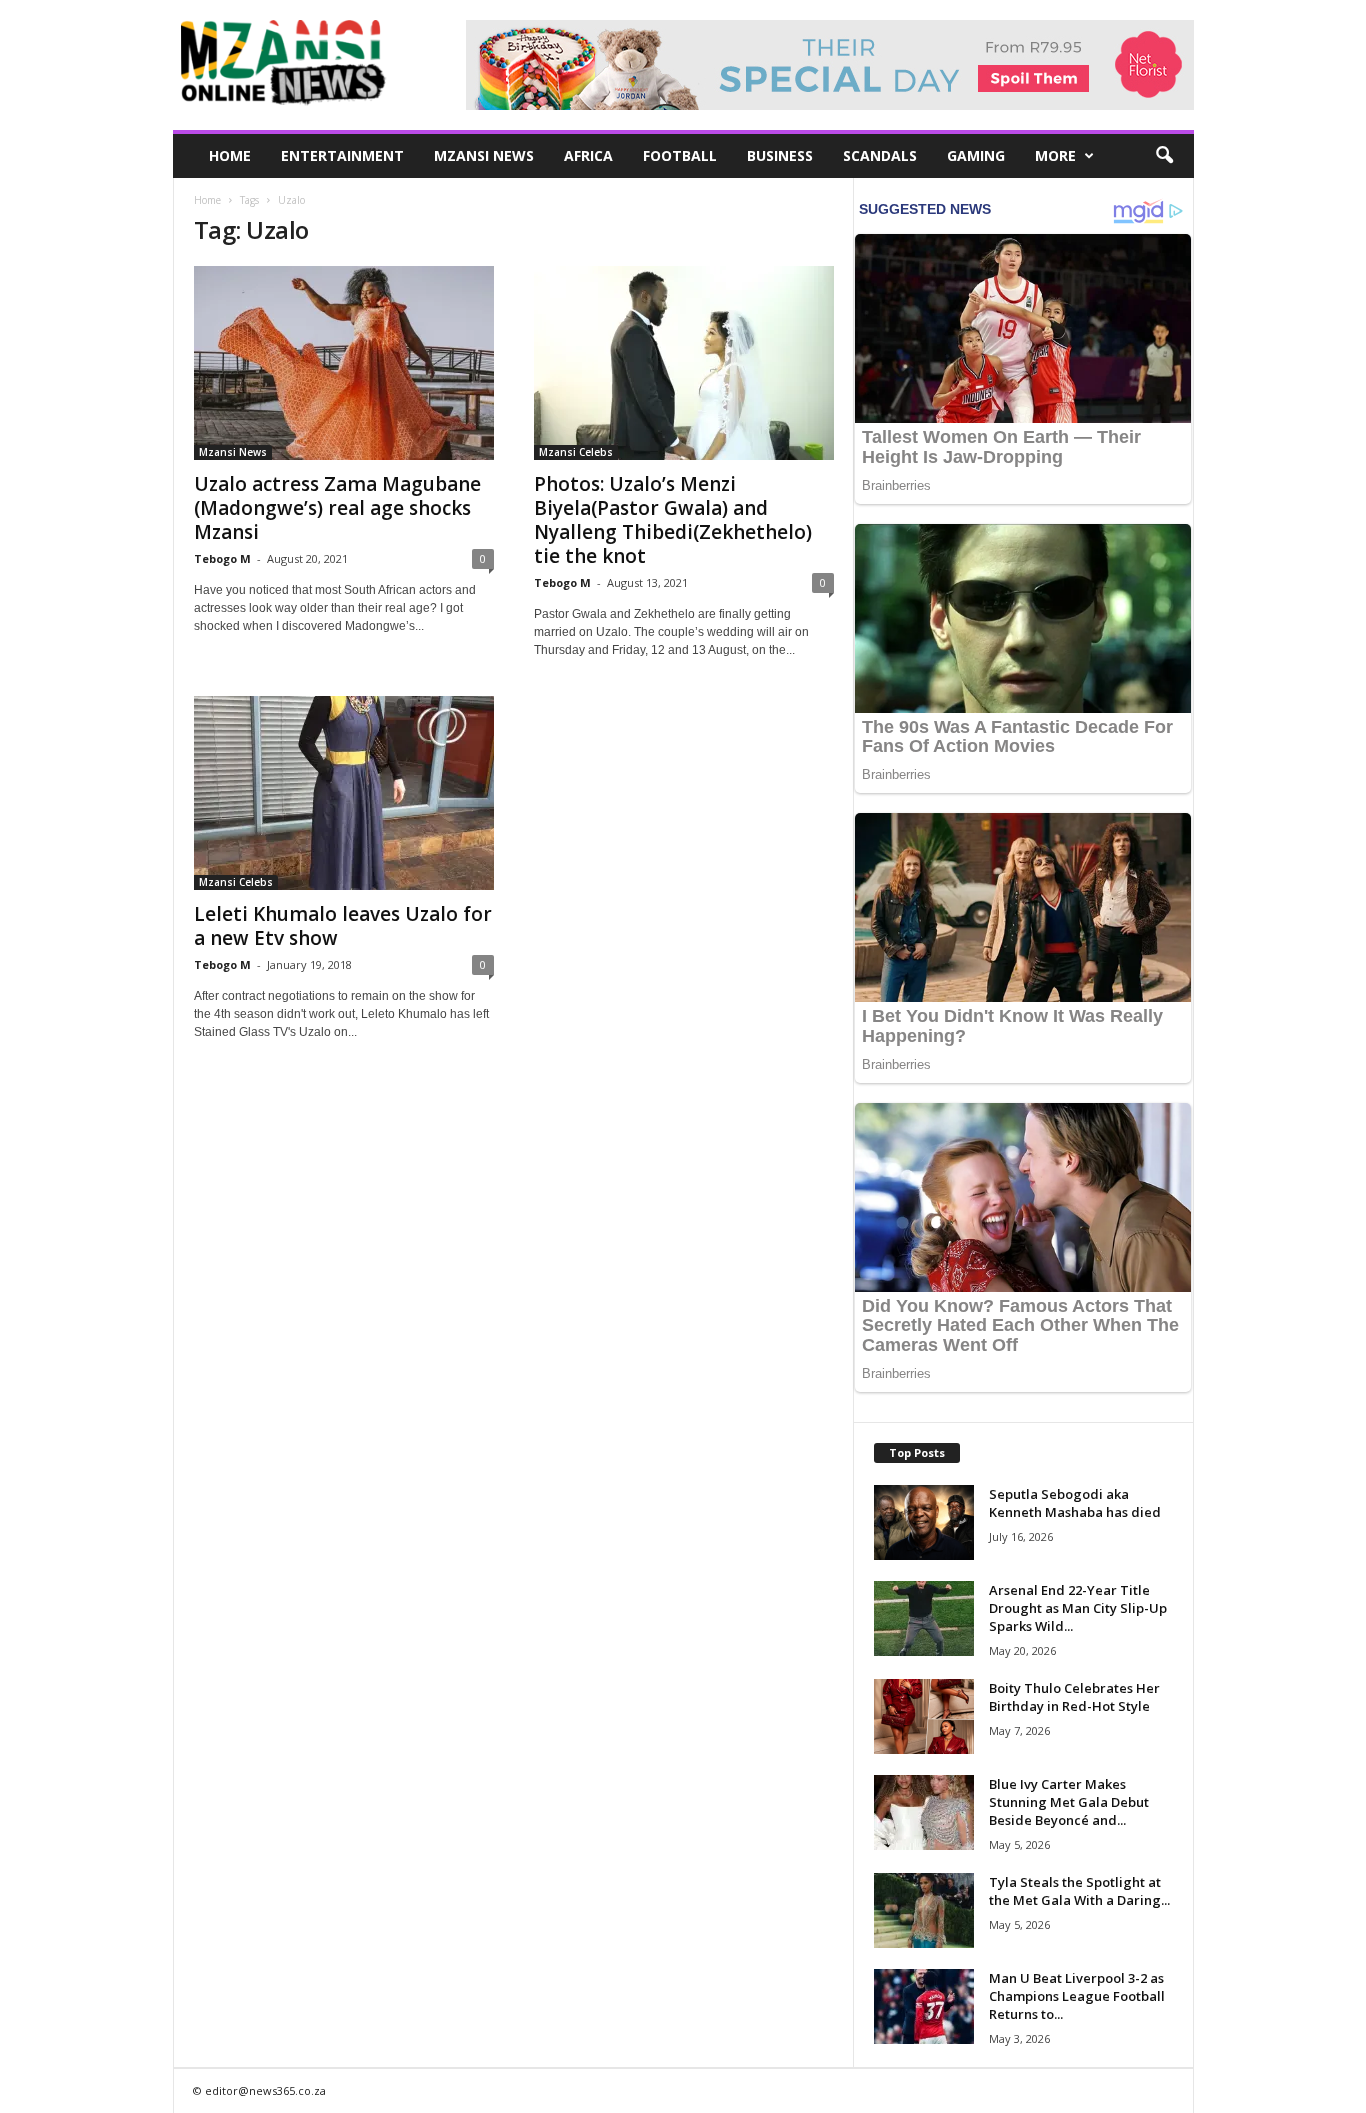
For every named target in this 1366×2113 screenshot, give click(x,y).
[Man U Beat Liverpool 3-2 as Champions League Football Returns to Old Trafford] (924, 2006)
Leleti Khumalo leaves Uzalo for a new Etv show (343, 926)
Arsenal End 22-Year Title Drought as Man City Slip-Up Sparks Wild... (1078, 1608)
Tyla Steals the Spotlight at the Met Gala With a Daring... (1079, 1891)
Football (680, 155)
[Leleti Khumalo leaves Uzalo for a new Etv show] (344, 793)
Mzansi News (484, 155)
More (1055, 155)
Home (230, 155)
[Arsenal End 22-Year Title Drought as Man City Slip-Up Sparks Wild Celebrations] (924, 1618)
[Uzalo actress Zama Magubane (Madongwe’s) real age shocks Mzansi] (344, 363)
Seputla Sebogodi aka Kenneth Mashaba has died (1075, 1503)
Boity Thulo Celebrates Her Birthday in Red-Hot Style (1074, 1697)
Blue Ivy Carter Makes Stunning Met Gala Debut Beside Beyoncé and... (1069, 1802)
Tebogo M (222, 558)
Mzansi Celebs (576, 452)
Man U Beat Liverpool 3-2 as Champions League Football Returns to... (1077, 1996)
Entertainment (342, 155)
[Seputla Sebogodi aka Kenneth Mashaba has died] (924, 1522)
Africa (588, 155)
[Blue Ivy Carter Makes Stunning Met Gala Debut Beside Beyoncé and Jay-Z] (924, 1812)
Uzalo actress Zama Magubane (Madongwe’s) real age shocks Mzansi (337, 508)
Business (780, 155)
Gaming (976, 155)
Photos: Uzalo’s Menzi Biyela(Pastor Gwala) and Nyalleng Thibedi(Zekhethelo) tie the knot (673, 520)
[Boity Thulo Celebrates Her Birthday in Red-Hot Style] (924, 1716)
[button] (1164, 156)
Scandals (880, 155)
